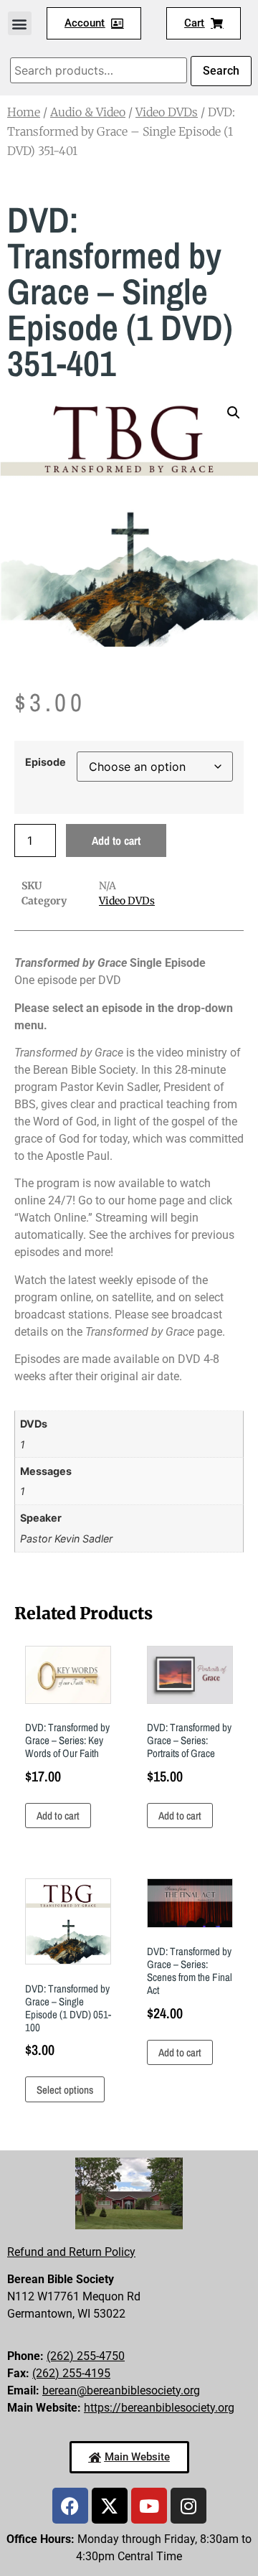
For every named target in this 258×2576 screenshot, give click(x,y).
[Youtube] (149, 2506)
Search (221, 71)
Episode (46, 762)
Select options (65, 2090)
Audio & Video (88, 112)
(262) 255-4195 (71, 2373)
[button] (20, 23)
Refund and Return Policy (71, 2252)
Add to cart (116, 840)
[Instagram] (188, 2506)
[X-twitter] (110, 2506)
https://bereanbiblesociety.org (159, 2408)
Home (24, 112)
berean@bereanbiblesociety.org (121, 2390)
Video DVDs (167, 112)
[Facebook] (70, 2506)
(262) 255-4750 (86, 2356)
